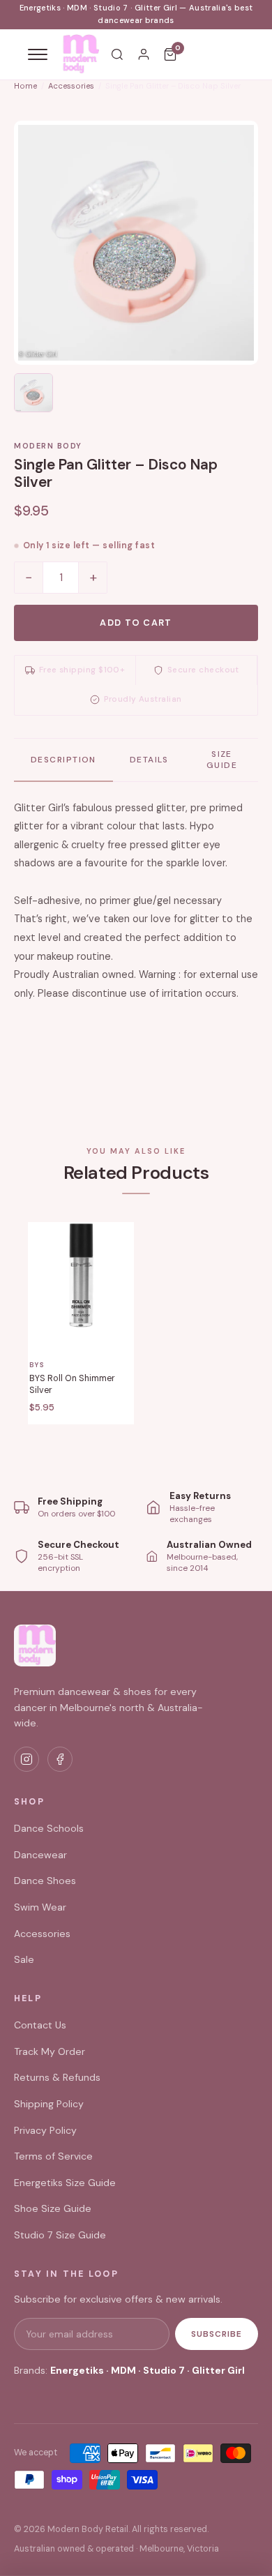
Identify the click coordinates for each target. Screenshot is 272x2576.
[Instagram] (27, 1759)
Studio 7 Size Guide (60, 2235)
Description (63, 760)
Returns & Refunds (57, 2077)
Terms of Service (53, 2156)
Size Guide (222, 760)
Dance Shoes (45, 1881)
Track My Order (50, 2051)
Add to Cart (136, 623)
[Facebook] (60, 1759)
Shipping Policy (49, 2104)
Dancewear (40, 1855)
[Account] (144, 54)
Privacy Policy (45, 2130)
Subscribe (217, 2334)
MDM (123, 2370)
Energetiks (77, 2370)
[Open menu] (38, 54)
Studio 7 (164, 2370)
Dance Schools (49, 1828)
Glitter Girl (218, 2370)
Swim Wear (40, 1907)
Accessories (71, 86)
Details (149, 760)
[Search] (117, 54)
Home (25, 86)
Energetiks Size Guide (65, 2183)
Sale (24, 1959)
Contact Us (40, 2025)
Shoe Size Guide (53, 2208)
